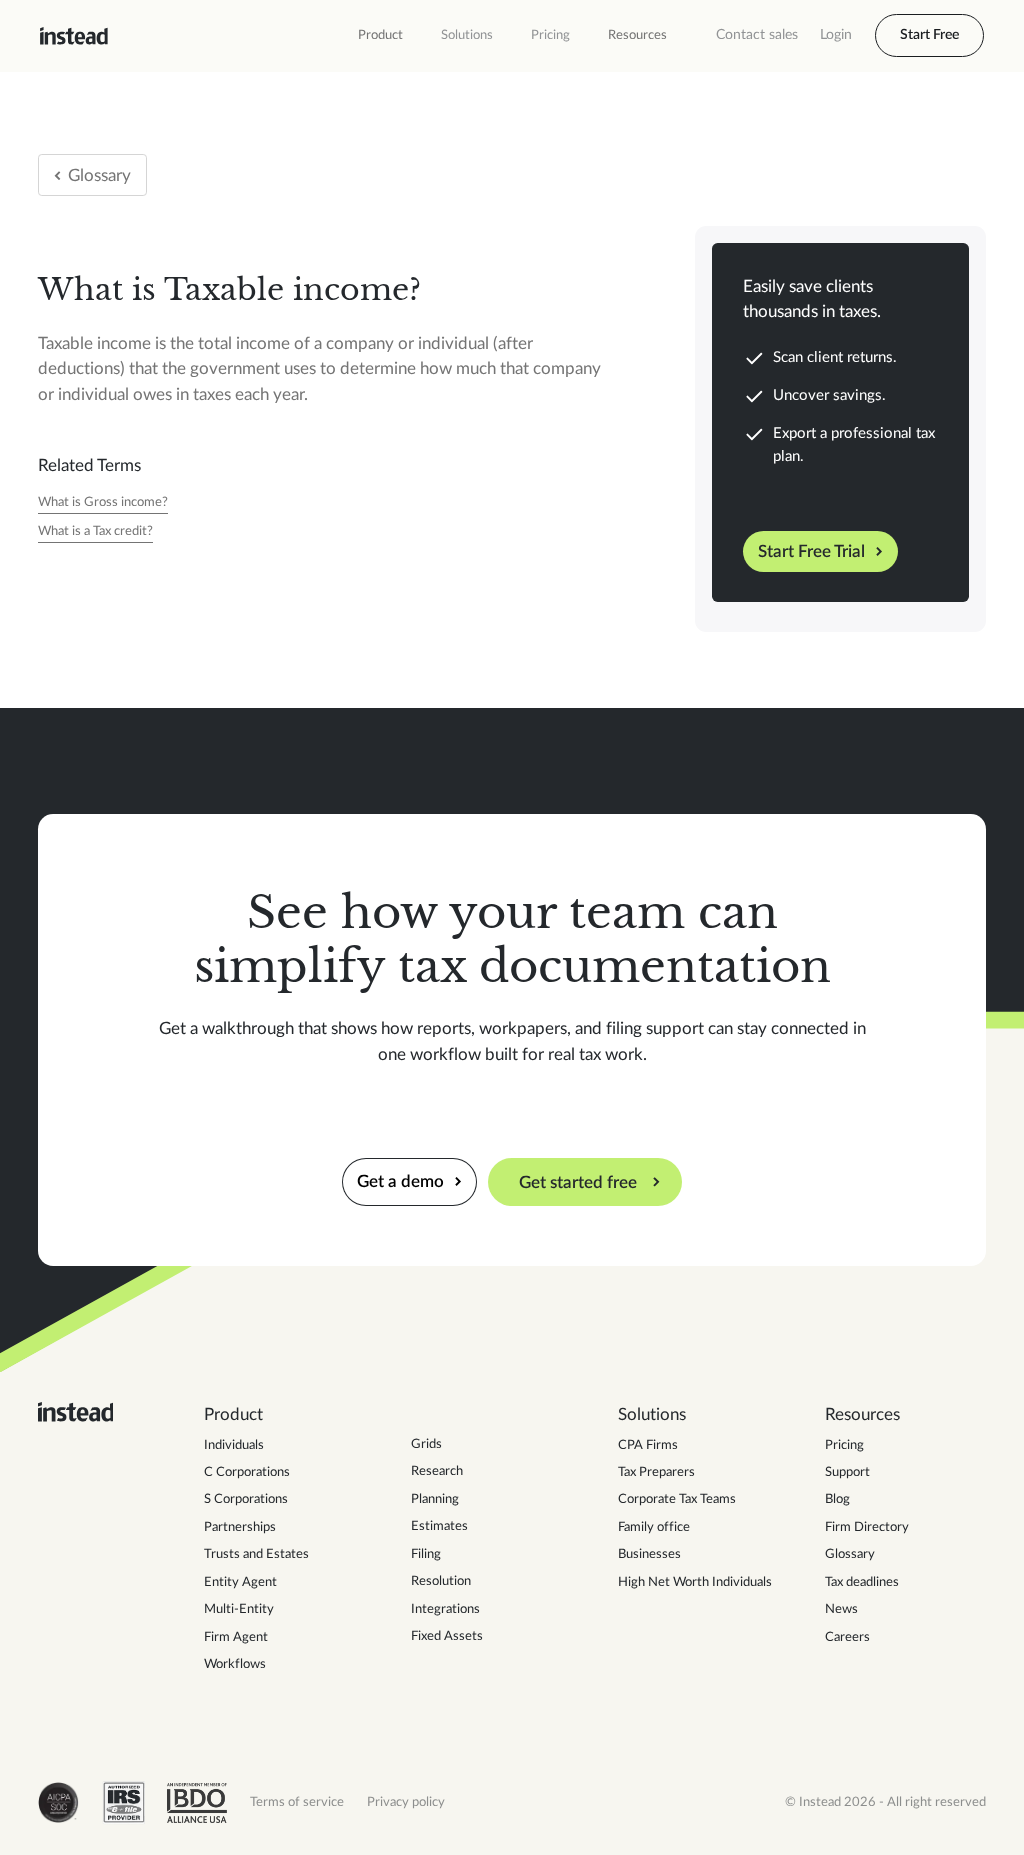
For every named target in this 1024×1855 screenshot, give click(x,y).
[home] (74, 36)
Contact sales (757, 35)
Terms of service (297, 1802)
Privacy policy (406, 1802)
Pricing (550, 35)
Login (836, 35)
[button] (380, 36)
